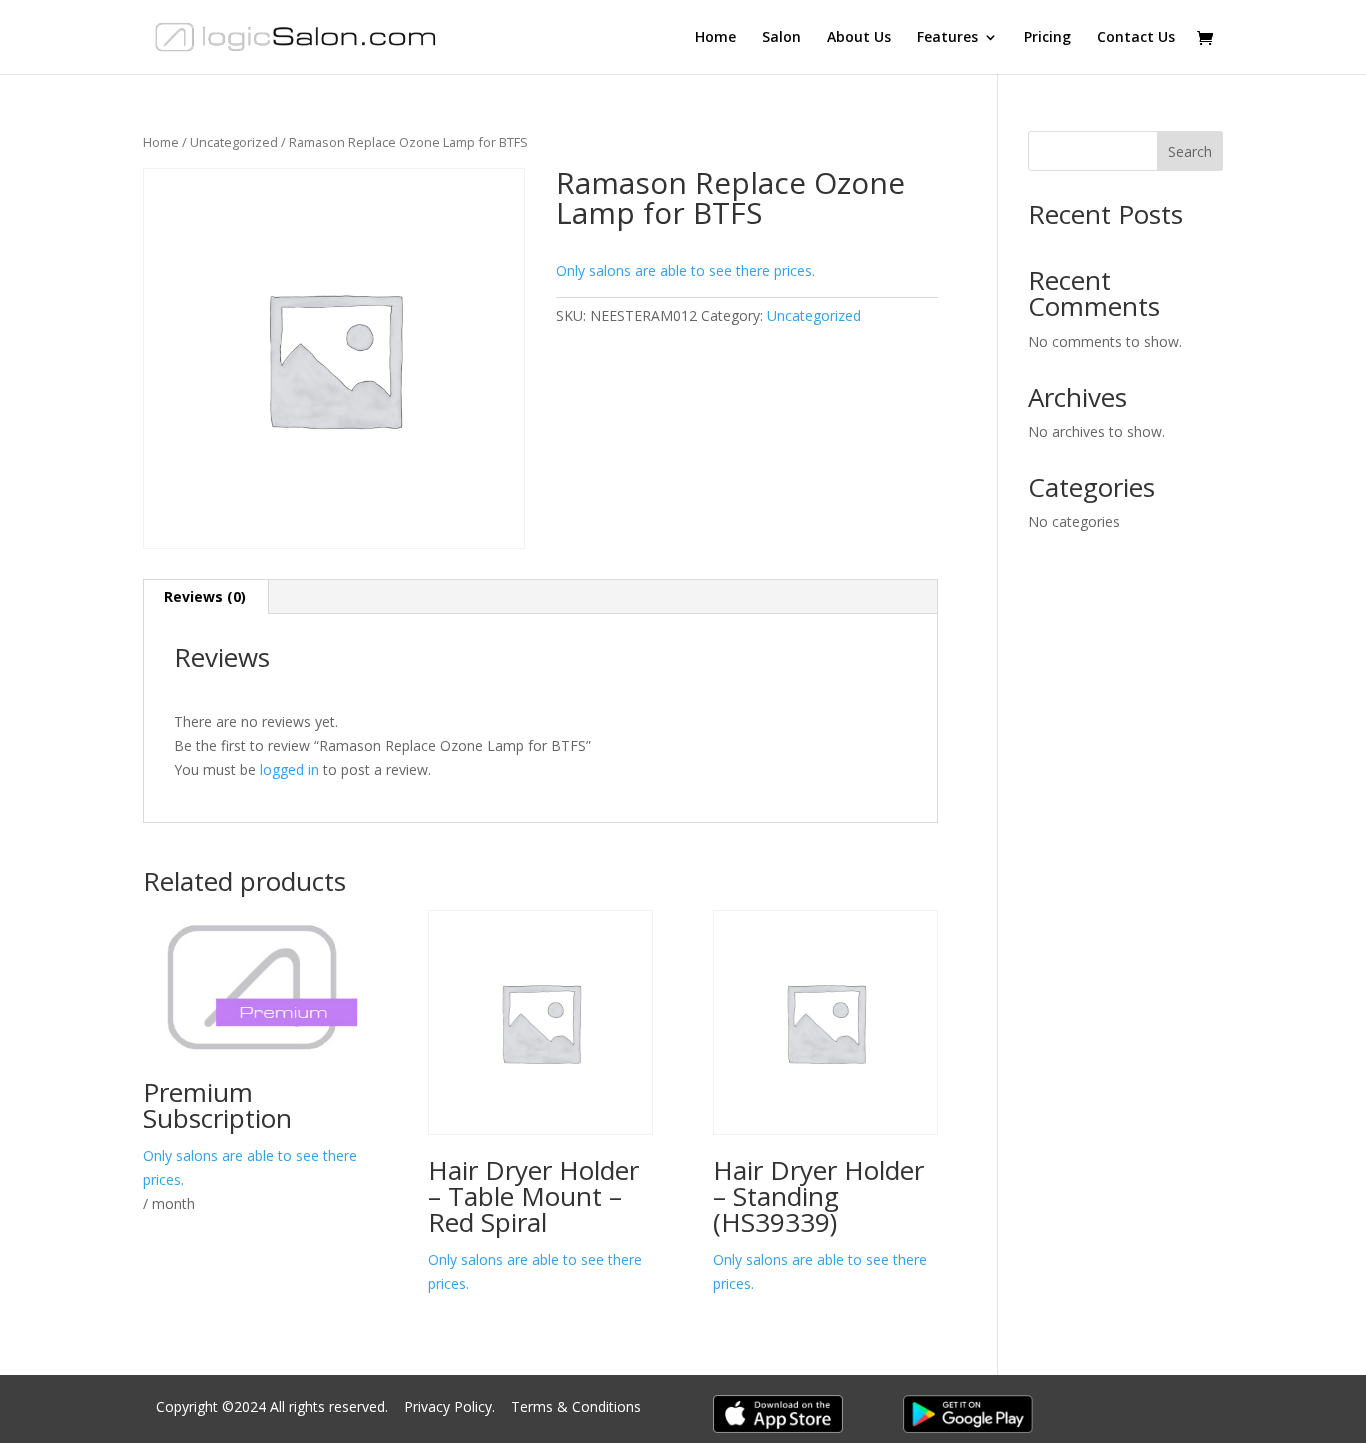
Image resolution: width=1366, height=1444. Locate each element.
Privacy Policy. (451, 1406)
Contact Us (1136, 38)
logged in (289, 769)
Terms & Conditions (576, 1406)
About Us (859, 38)
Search (1190, 151)
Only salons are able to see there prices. (685, 270)
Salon (781, 38)
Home (715, 38)
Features (947, 38)
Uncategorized (234, 142)
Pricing (1047, 38)
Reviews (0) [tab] (205, 596)
